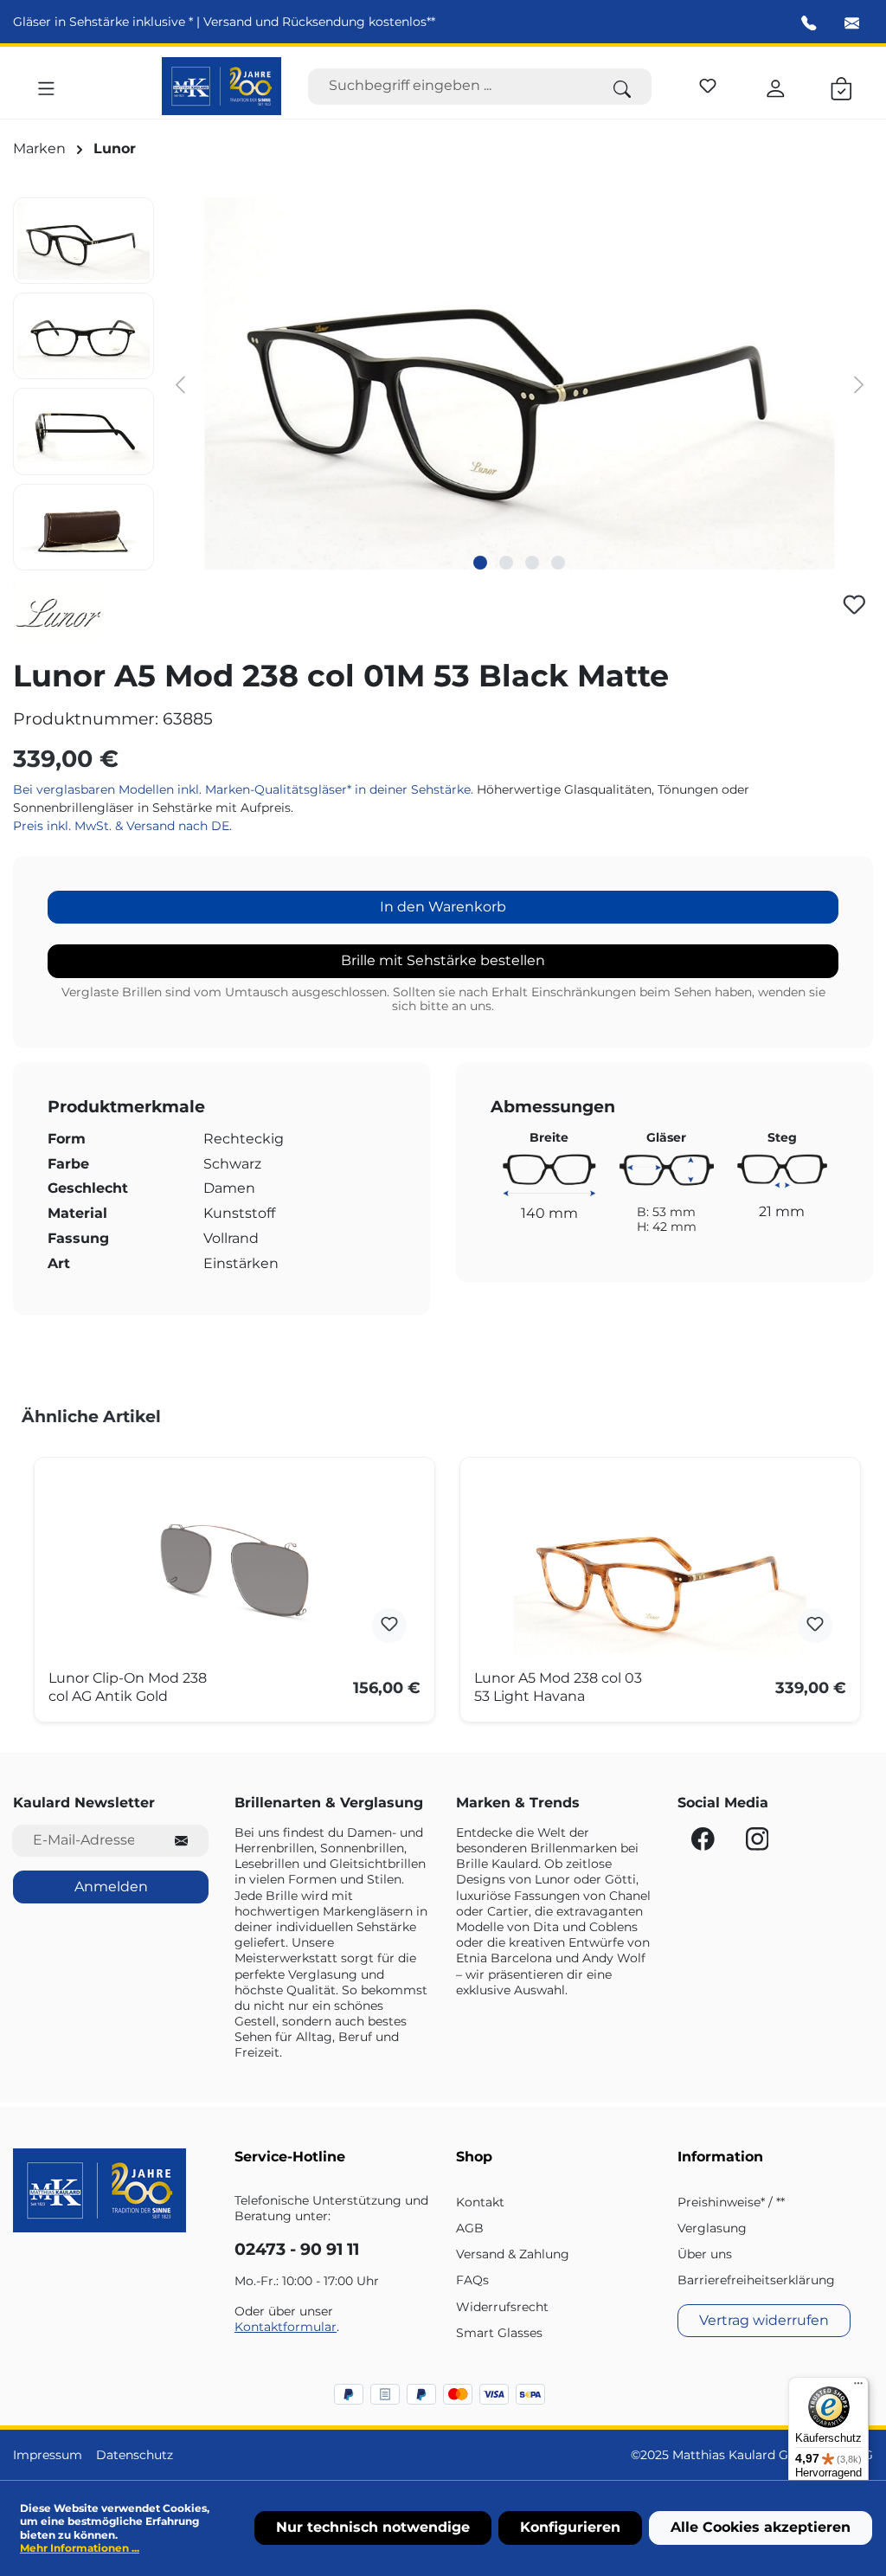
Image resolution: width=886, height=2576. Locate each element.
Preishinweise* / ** (731, 2202)
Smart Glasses (499, 2333)
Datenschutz (135, 2455)
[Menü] (46, 86)
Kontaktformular (286, 2327)
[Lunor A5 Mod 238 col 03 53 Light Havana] (660, 1570)
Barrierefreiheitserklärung (756, 2280)
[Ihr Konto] (776, 86)
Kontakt (480, 2202)
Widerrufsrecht (502, 2307)
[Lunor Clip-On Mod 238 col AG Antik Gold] (234, 1570)
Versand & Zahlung (513, 2254)
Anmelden (111, 1887)
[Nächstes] (859, 384)
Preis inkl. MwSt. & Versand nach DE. (122, 826)
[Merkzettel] (708, 83)
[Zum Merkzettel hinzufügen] (854, 605)
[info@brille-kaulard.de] (852, 23)
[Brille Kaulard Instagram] (758, 1844)
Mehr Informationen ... (80, 2548)
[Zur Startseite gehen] (222, 86)
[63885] (519, 383)
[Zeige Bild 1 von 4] (480, 563)
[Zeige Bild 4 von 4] (558, 563)
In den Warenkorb (443, 907)
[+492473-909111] (809, 23)
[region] (443, 384)
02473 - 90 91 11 (297, 2249)
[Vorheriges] (180, 384)
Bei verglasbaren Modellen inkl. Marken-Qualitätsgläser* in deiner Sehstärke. (245, 789)
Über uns (705, 2254)
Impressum (48, 2455)
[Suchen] (622, 87)
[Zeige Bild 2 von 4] (506, 563)
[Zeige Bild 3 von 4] (532, 563)
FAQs (472, 2280)
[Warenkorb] (841, 86)
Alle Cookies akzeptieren (761, 2527)
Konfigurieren (570, 2527)
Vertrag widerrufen (764, 2320)
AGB (470, 2228)
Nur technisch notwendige (373, 2527)
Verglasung (712, 2228)
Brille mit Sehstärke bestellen (443, 960)
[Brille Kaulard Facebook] (705, 1844)
